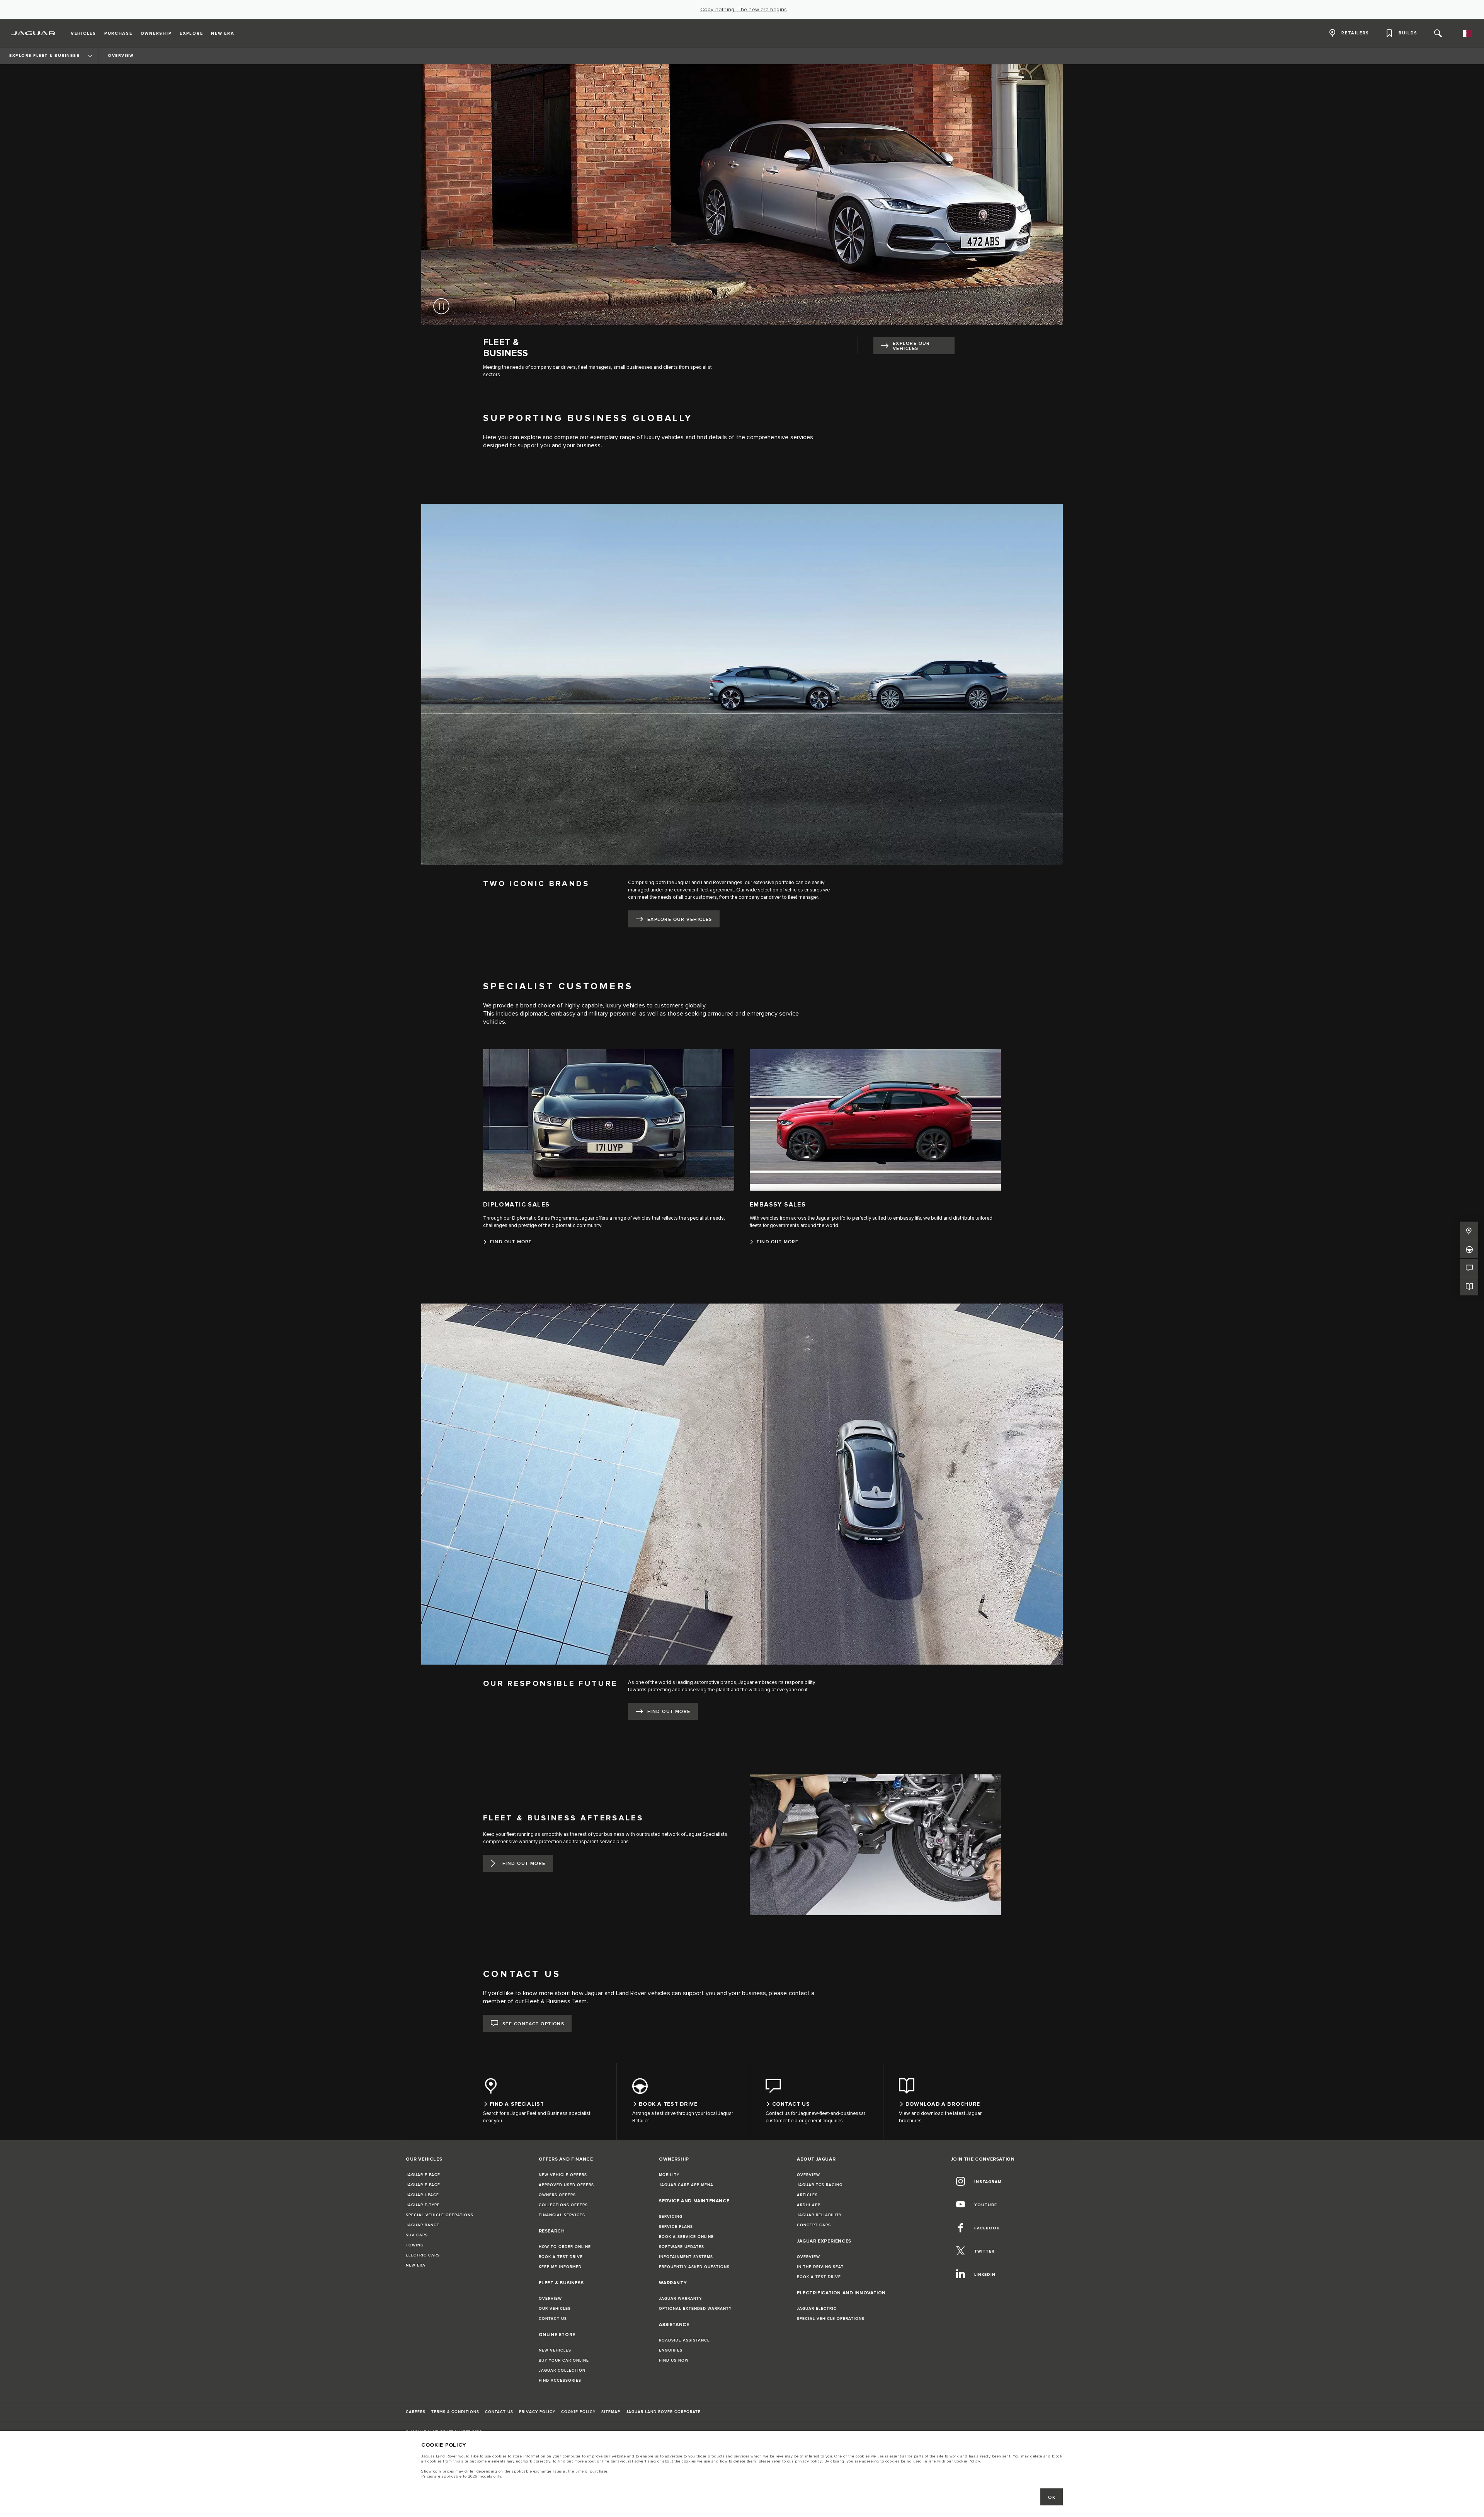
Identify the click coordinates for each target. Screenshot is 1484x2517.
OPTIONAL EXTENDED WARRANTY (695, 2309)
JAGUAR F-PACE (423, 2175)
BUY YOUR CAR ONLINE (564, 2360)
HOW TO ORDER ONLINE (565, 2247)
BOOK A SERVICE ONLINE (686, 2237)
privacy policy (808, 2461)
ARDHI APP (809, 2205)
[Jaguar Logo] (33, 33)
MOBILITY (669, 2175)
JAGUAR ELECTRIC (817, 2309)
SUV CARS (417, 2235)
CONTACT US (553, 2319)
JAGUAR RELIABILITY (819, 2215)
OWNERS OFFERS (557, 2195)
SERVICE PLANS (676, 2227)
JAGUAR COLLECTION (562, 2370)
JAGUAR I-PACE (422, 2195)
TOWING (415, 2245)
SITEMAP (611, 2412)
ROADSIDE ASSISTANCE (684, 2340)
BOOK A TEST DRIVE (561, 2257)
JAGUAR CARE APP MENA (686, 2185)
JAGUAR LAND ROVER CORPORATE (663, 2412)
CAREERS (416, 2412)
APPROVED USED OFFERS (566, 2185)
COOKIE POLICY (578, 2412)
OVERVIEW (550, 2299)
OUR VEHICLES (555, 2309)
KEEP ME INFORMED (560, 2267)
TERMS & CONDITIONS (455, 2412)
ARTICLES (807, 2195)
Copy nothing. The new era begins (744, 10)
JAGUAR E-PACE (423, 2185)
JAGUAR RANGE (423, 2225)
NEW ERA (416, 2265)
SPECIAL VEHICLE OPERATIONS (440, 2215)
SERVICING (671, 2217)
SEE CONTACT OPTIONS (533, 2024)
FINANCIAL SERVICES (562, 2215)
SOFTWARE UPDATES (682, 2247)
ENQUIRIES (671, 2350)
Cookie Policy (967, 2461)
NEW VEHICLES (555, 2350)
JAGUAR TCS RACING (820, 2185)
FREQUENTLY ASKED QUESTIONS (694, 2267)
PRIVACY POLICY (537, 2412)
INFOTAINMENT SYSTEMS (686, 2257)
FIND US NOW (674, 2360)
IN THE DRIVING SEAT (820, 2267)
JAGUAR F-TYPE (423, 2205)
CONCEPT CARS (814, 2225)
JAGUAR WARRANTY (680, 2299)
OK (1052, 2497)
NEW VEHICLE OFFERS (563, 2175)
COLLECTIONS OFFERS (563, 2205)
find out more (669, 1712)
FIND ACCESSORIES (560, 2381)
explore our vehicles (911, 346)
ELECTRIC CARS (423, 2255)
